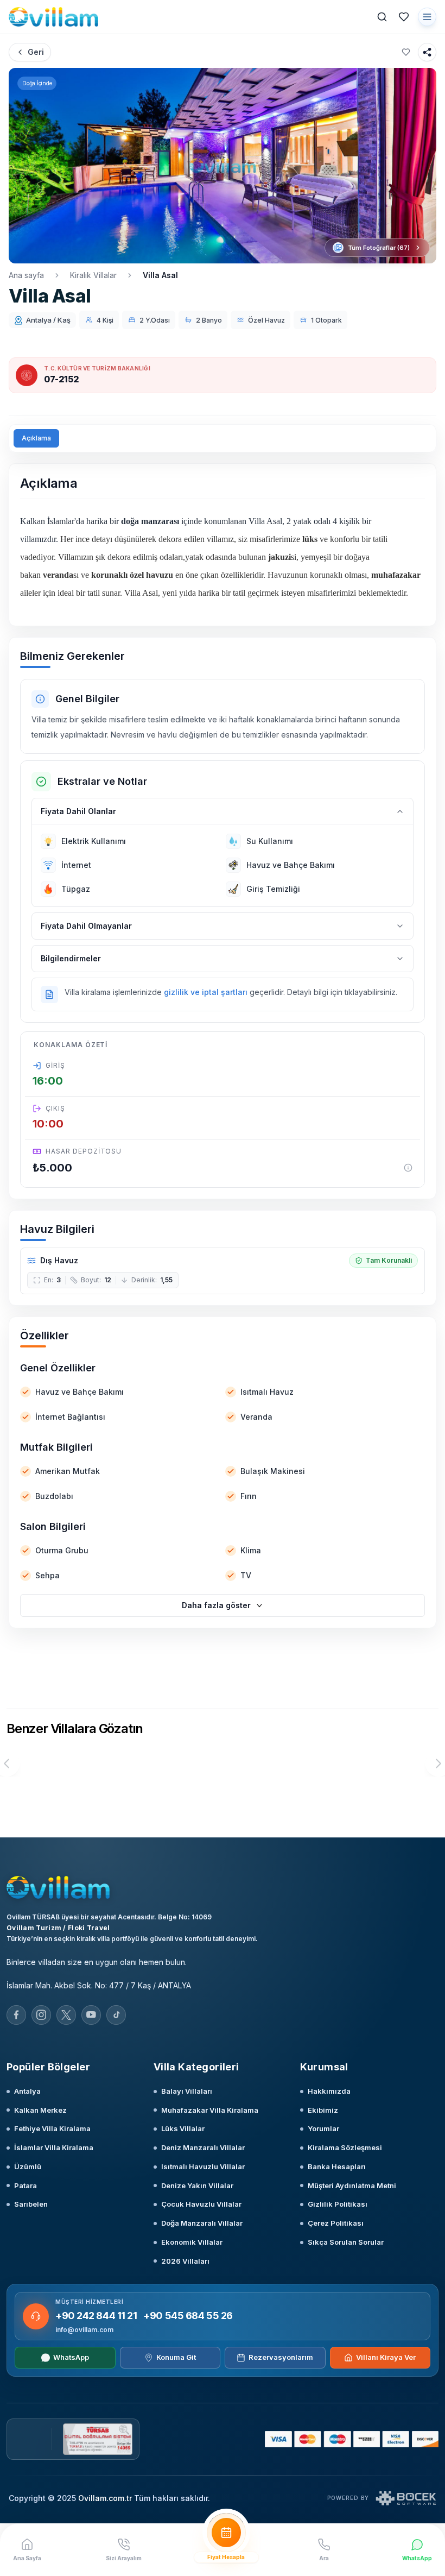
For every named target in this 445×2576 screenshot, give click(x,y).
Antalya (27, 2091)
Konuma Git (176, 2357)
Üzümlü (28, 2166)
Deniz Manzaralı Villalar (203, 2147)
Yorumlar (323, 2128)
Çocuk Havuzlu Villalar (201, 2204)
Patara (26, 2185)
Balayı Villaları (187, 2091)
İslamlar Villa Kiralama (54, 2147)
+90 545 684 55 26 (188, 2316)
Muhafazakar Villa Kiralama (210, 2110)
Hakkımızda (329, 2091)
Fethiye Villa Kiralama (52, 2128)
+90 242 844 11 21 (96, 2316)
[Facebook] (16, 2015)
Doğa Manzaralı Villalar (202, 2223)
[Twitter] (66, 2015)
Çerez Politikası (336, 2223)
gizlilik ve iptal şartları (206, 992)
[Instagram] (41, 2015)
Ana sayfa (26, 275)
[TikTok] (116, 2015)
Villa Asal (160, 275)
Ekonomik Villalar (192, 2242)
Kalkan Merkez (40, 2110)
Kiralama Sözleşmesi (345, 2147)
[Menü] (427, 17)
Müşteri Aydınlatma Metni (352, 2185)
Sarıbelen (31, 2204)
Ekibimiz (323, 2110)
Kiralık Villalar (93, 275)
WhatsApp (71, 2357)
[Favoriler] (404, 17)
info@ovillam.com (84, 2330)
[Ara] (382, 17)
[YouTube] (91, 2015)
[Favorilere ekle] (406, 52)
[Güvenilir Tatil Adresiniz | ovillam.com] (53, 17)
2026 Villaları (185, 2261)
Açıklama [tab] (36, 438)
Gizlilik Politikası (338, 2204)
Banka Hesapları (337, 2166)
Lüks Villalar (183, 2128)
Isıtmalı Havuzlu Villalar (203, 2166)
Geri (36, 52)
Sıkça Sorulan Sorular (346, 2242)
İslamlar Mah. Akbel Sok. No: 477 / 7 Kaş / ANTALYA (99, 1985)
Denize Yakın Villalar (197, 2185)
